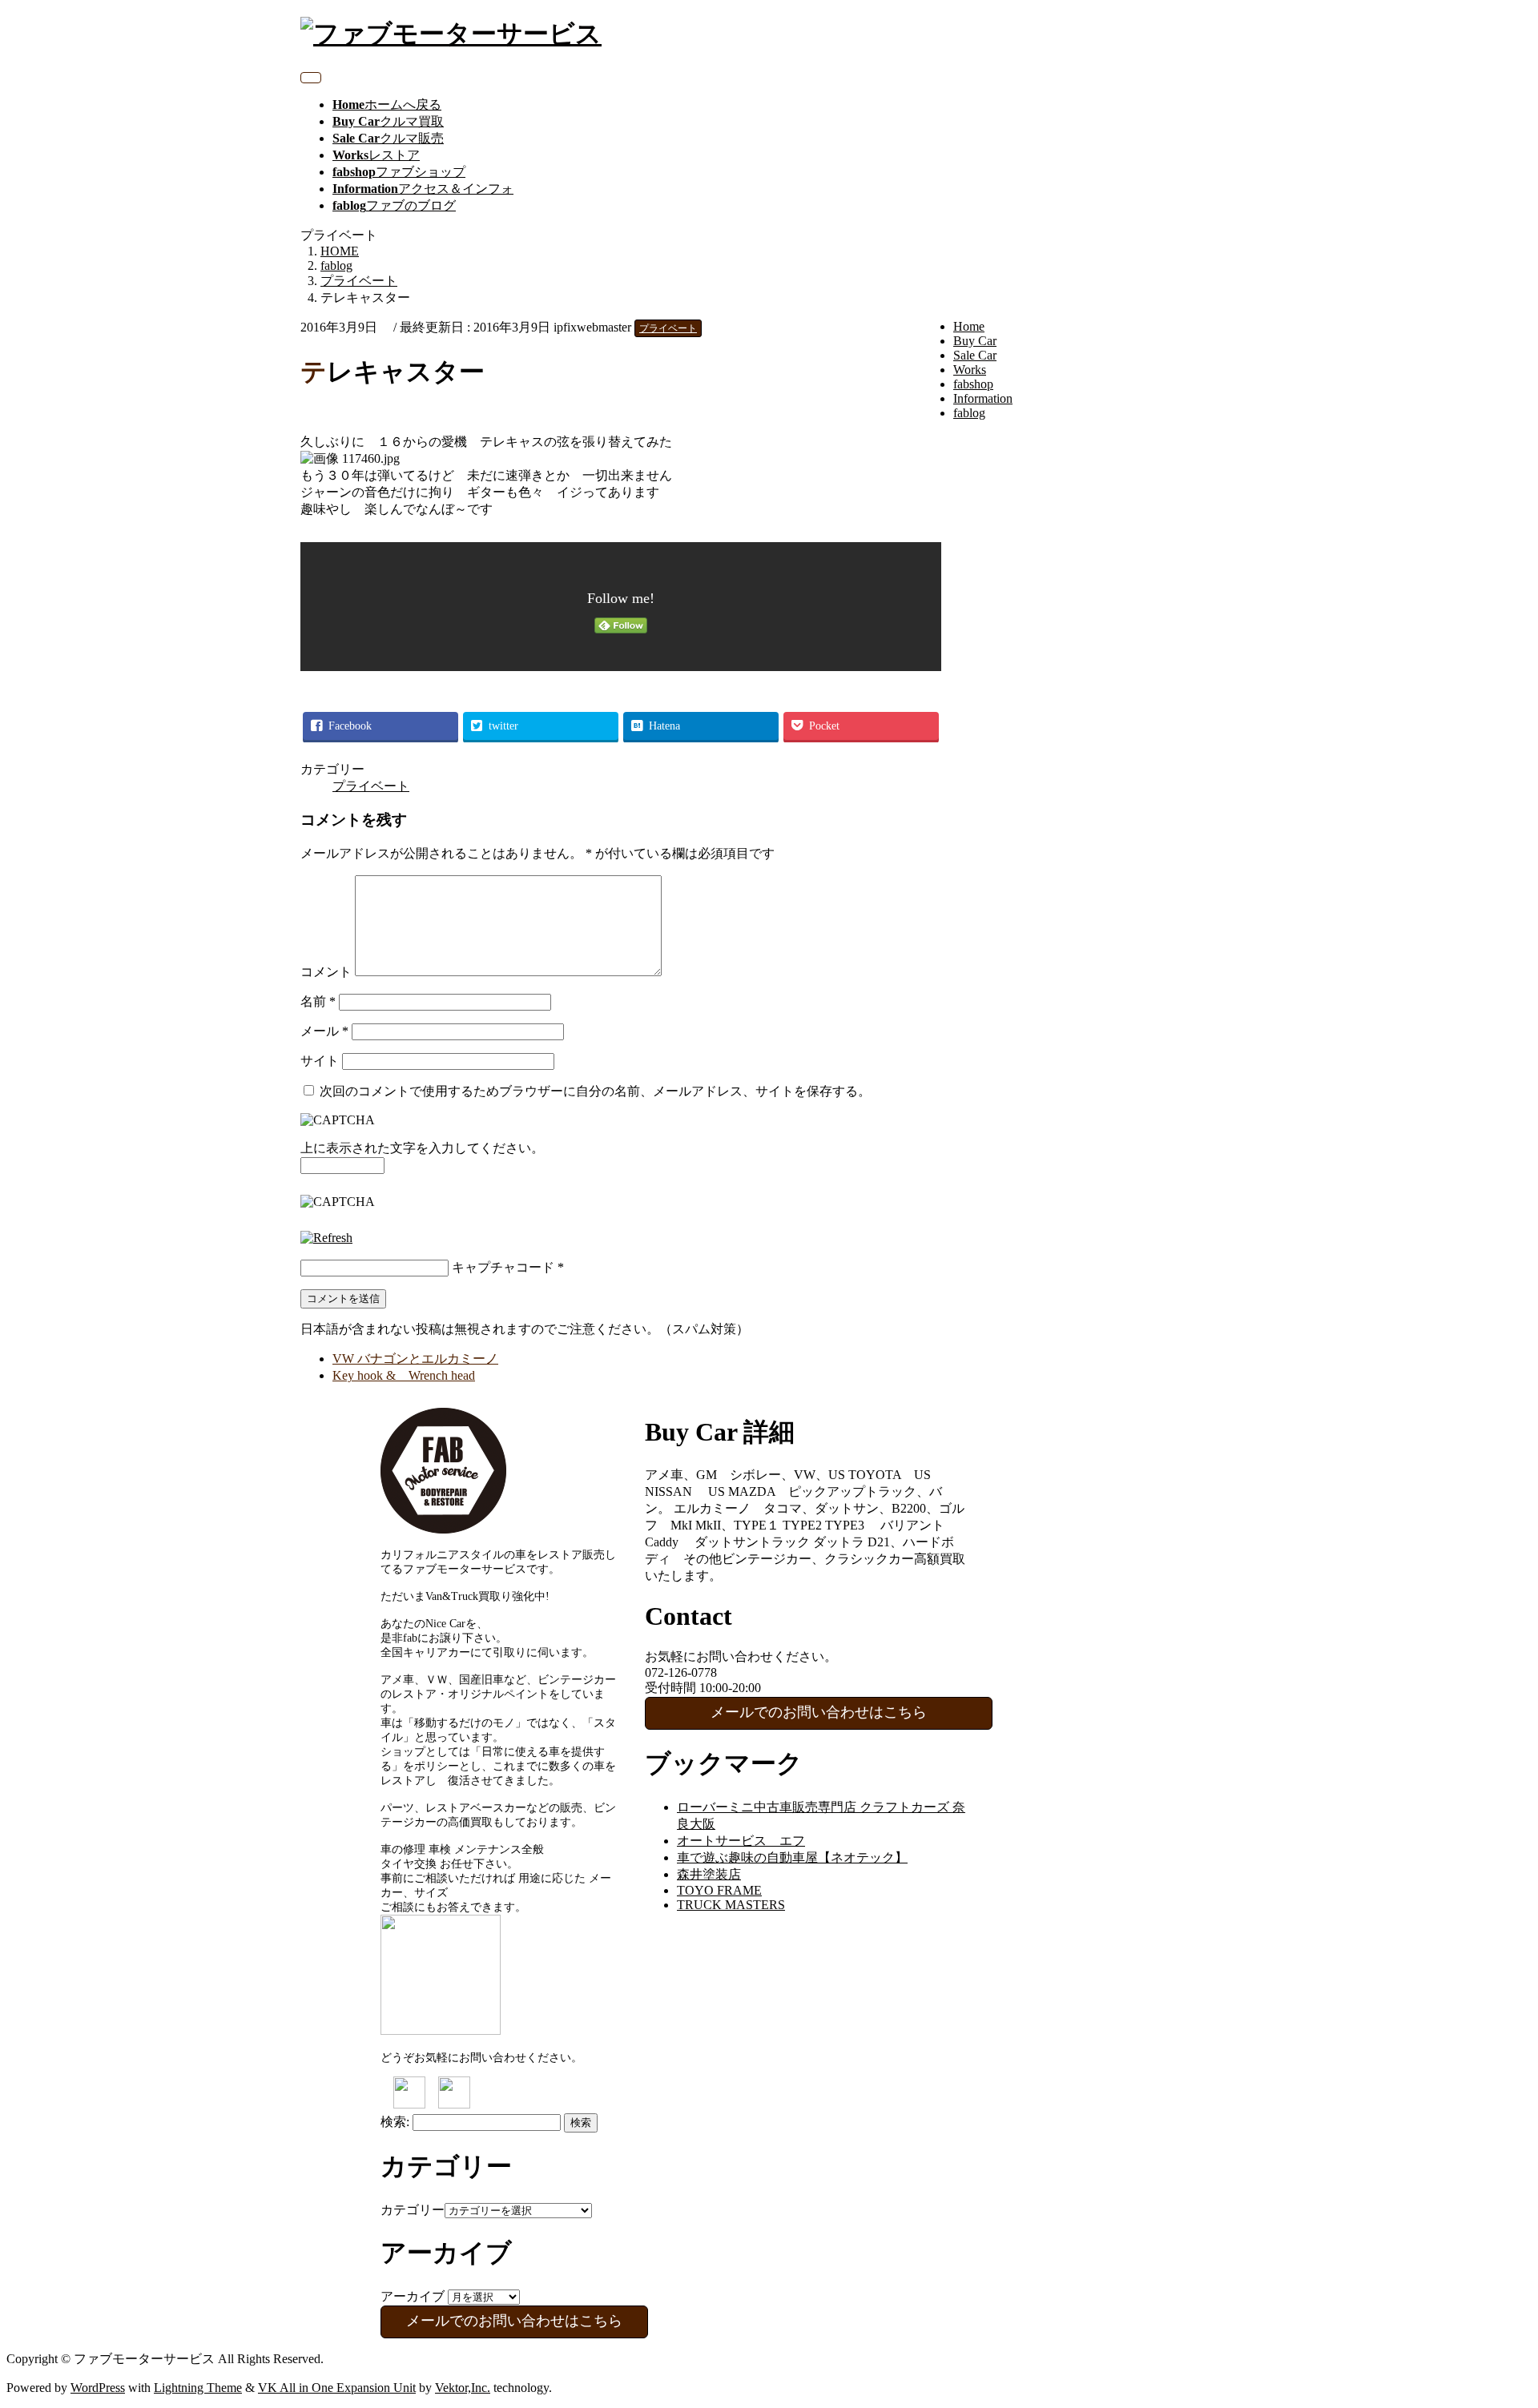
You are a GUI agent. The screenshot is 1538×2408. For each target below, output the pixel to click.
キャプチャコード (503, 1267)
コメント (326, 972)
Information (983, 398)
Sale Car (975, 355)
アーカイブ (413, 2296)
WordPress (98, 2388)
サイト (320, 1061)
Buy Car (975, 341)
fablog (969, 413)
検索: (395, 2122)
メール (324, 1031)
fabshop (973, 384)
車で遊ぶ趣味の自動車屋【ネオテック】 (792, 1857)
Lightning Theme (198, 2388)
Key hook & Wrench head (404, 1375)
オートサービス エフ (741, 1841)
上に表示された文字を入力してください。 (422, 1148)
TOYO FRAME (719, 1890)
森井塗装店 (709, 1874)
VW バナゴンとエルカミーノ (415, 1359)
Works (970, 370)
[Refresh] (326, 1238)
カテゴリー (413, 2210)
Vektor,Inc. (463, 2388)
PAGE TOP (1492, 2320)
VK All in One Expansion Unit (337, 2388)
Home (969, 326)
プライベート (668, 328)
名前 (318, 1001)
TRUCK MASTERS (731, 1905)
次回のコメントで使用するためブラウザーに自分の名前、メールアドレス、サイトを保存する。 (595, 1091)
